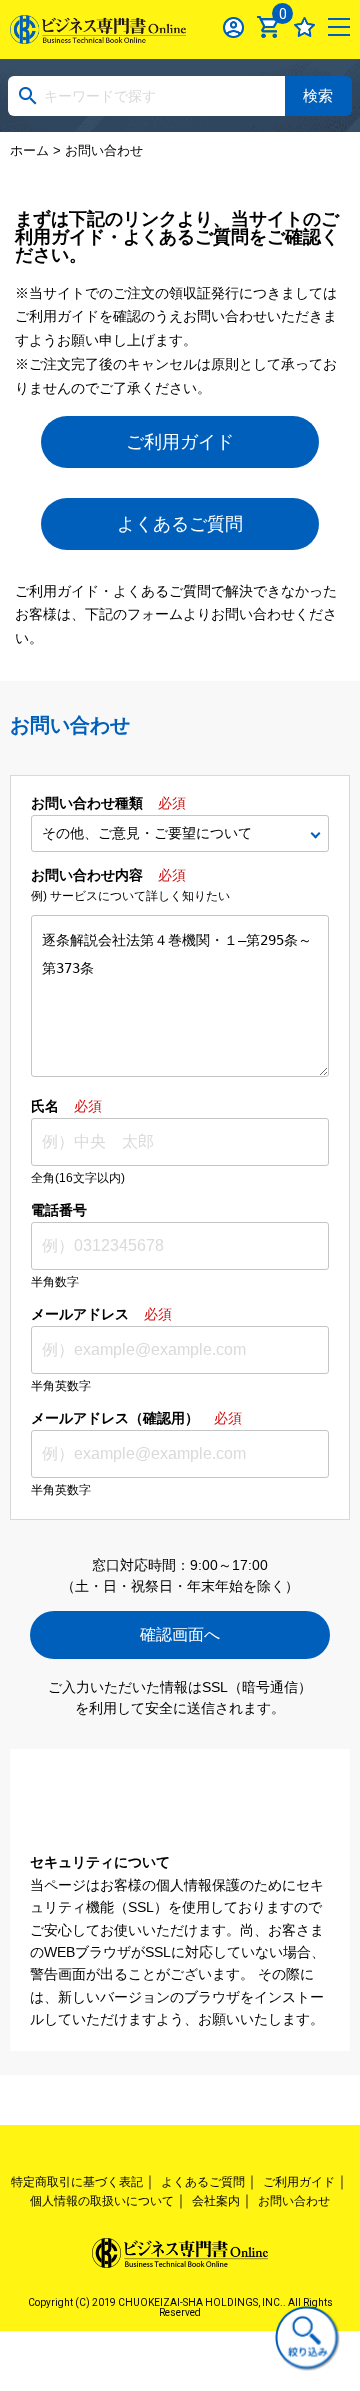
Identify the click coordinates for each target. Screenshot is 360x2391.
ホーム (29, 150)
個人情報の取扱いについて (102, 2201)
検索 (318, 95)
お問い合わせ (294, 2201)
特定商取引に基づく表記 (77, 2182)
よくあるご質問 (180, 524)
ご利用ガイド (180, 442)
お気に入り (305, 26)
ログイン (234, 26)
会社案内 (216, 2201)
